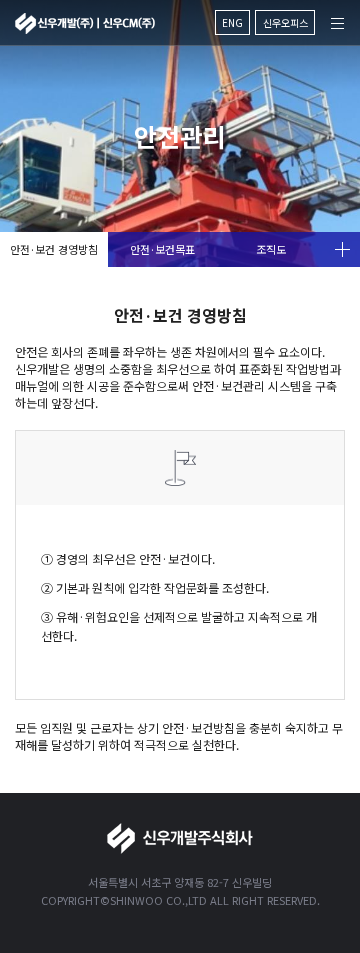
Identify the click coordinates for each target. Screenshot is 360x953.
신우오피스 (285, 22)
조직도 (271, 249)
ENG (232, 22)
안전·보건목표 (162, 249)
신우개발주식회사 (85, 23)
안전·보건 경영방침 (54, 249)
